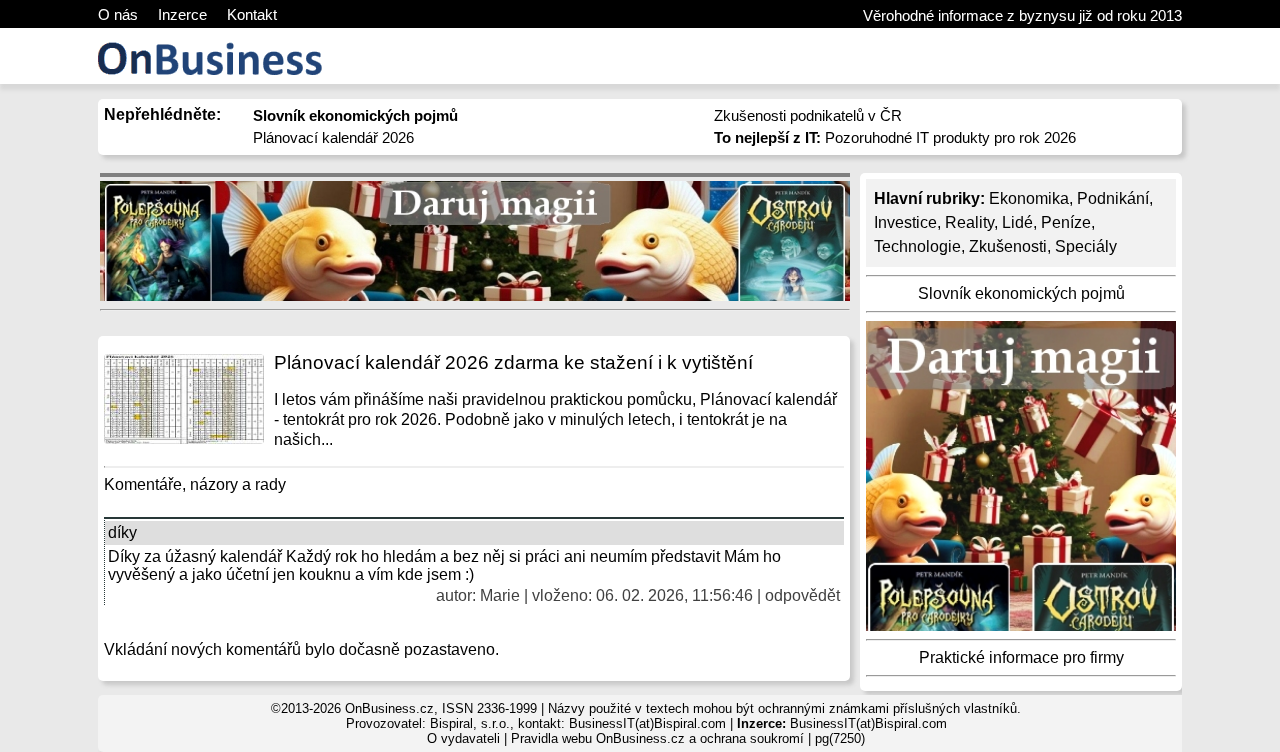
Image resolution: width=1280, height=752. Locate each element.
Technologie (917, 246)
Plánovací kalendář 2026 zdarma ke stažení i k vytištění (513, 362)
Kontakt (252, 14)
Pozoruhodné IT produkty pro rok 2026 (895, 137)
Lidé (1017, 222)
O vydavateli (463, 738)
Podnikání (1113, 198)
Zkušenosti (1008, 246)
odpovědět (802, 595)
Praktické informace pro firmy (1021, 657)
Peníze (1066, 222)
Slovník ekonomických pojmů (1021, 293)
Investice (905, 222)
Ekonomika (1029, 198)
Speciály (1086, 246)
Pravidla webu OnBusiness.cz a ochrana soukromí (657, 738)
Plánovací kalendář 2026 (333, 137)
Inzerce (182, 14)
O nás (118, 14)
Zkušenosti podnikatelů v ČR (808, 115)
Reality (969, 222)
